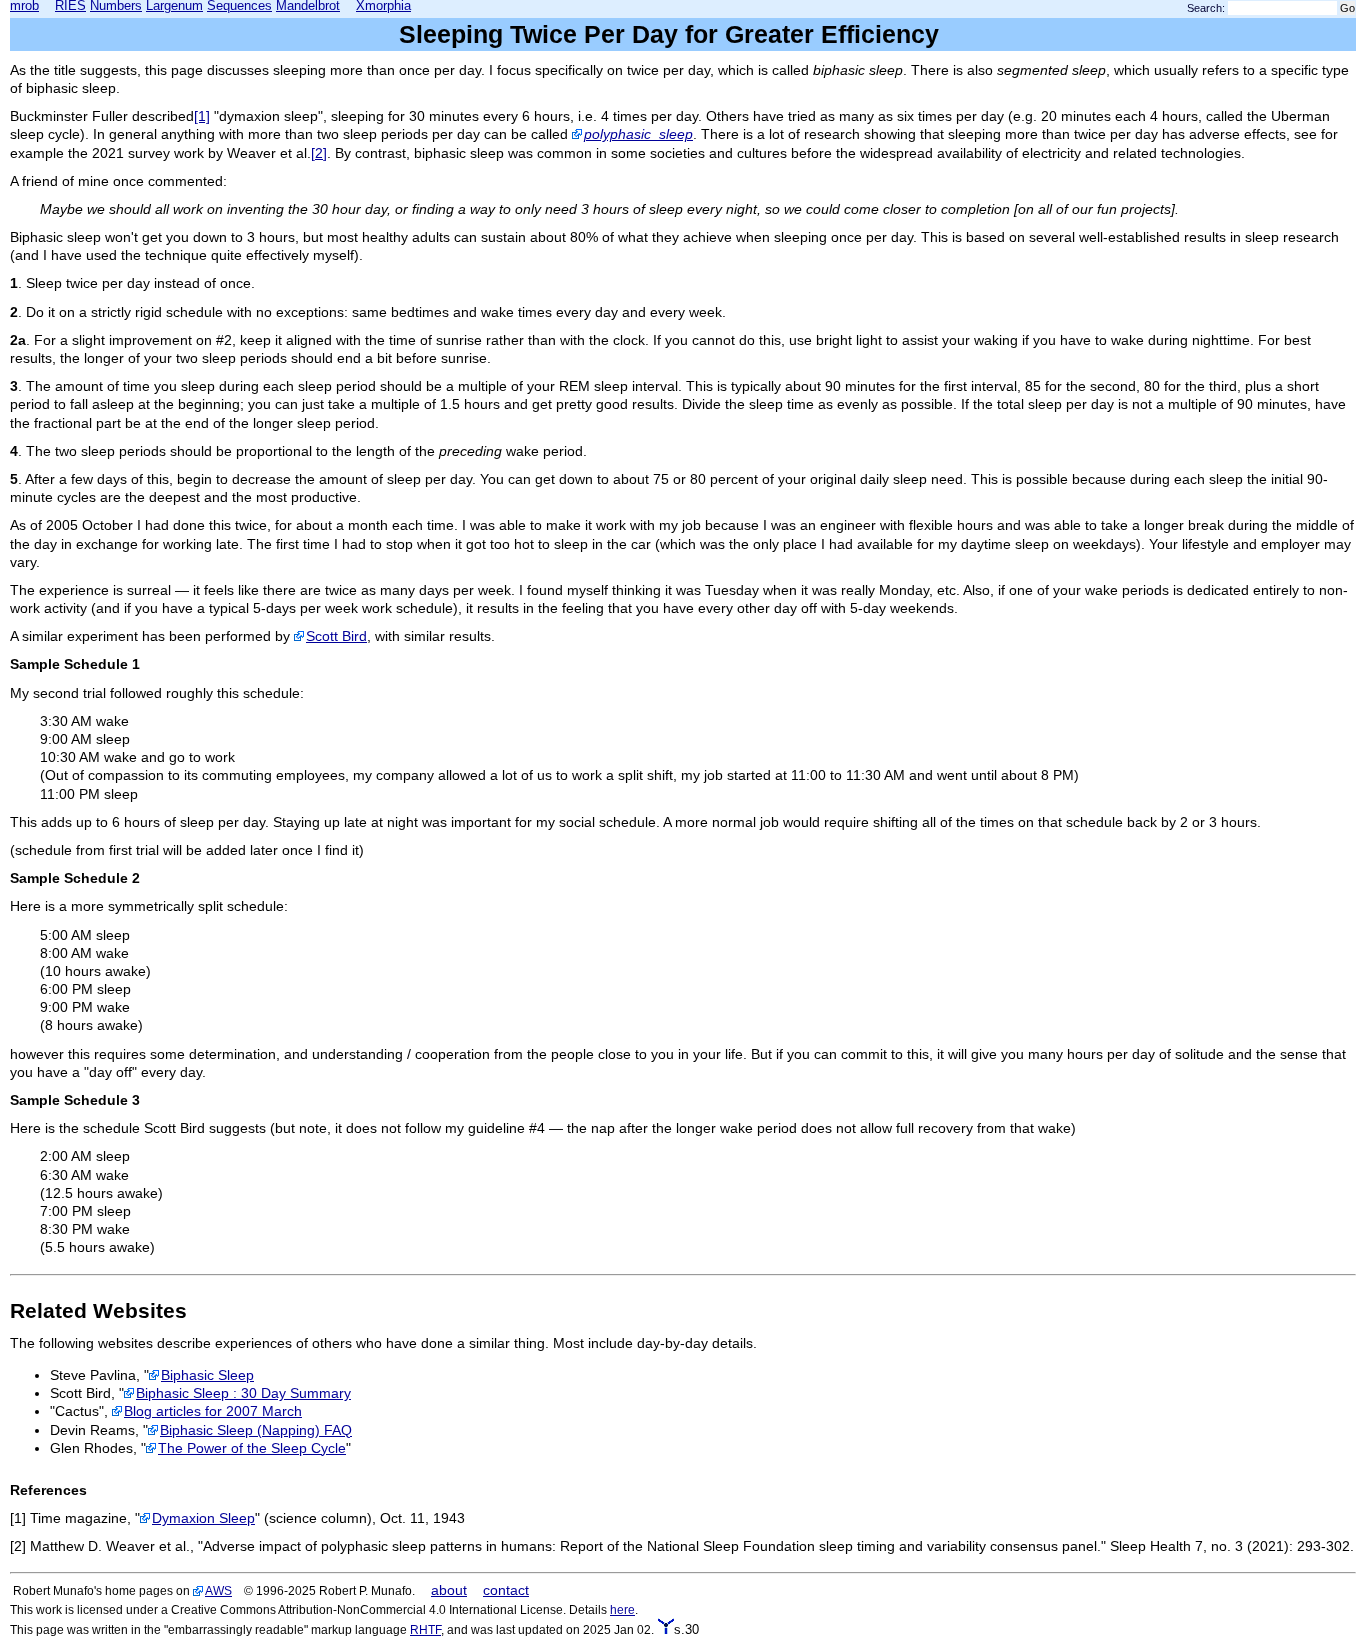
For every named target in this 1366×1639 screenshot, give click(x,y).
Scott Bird (336, 636)
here (622, 1609)
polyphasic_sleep (638, 134)
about (449, 1590)
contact (506, 1590)
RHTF (425, 1629)
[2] (319, 153)
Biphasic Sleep (207, 1375)
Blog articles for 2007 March (213, 1411)
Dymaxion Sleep (203, 1518)
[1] (202, 116)
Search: (1206, 8)
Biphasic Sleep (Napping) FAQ (256, 1430)
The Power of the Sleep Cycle (252, 1448)
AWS (218, 1590)
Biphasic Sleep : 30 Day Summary (243, 1393)
